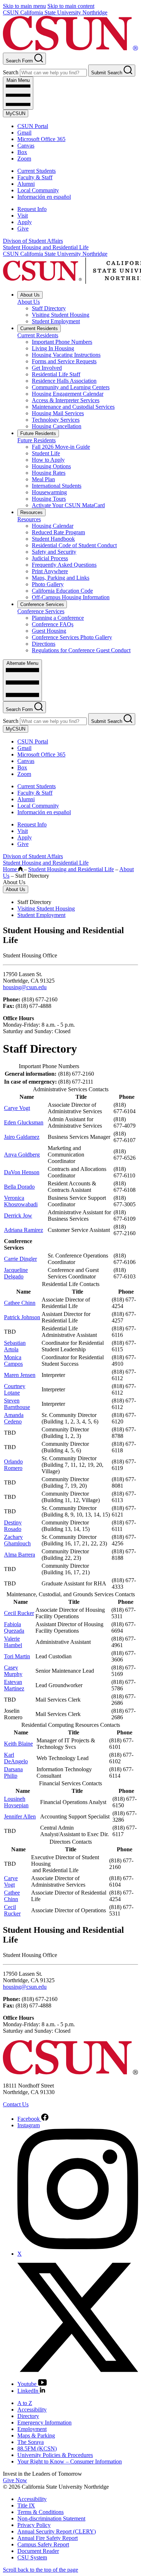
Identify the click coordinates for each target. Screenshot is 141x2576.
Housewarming (49, 492)
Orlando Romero (13, 1465)
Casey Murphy (13, 1671)
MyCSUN (16, 113)
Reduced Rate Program (58, 532)
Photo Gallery (48, 584)
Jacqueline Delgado (16, 1273)
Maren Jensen (20, 1375)
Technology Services (56, 420)
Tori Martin (17, 1656)
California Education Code (62, 591)
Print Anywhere (50, 571)
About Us (30, 295)
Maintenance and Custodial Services (73, 407)
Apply (25, 222)
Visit (23, 216)
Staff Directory (49, 308)
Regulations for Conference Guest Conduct (81, 650)
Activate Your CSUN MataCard (68, 505)
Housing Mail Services (58, 413)
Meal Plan (43, 479)
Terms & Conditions (40, 2512)
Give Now (15, 2480)
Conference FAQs (53, 624)
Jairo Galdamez (22, 1137)
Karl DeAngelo (16, 1758)
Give (23, 229)
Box (22, 152)
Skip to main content (71, 6)
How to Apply (48, 460)
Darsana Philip (13, 1772)
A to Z (25, 2403)
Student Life (46, 453)
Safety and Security (54, 552)
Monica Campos (13, 1361)
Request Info (32, 209)
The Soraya (31, 2442)
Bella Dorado (19, 1187)
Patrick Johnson (22, 1317)
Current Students (37, 171)
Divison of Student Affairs (33, 241)
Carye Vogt (17, 1108)
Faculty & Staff (35, 177)
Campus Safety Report (43, 2544)
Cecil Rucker (19, 1613)
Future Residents (38, 433)
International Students (57, 486)
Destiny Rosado (13, 1526)
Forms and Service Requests (64, 361)
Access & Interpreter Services (66, 400)
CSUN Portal (33, 126)
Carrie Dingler (20, 1259)
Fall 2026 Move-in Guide (61, 447)
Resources (31, 512)
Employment (32, 2429)
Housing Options (51, 466)
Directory (28, 2416)
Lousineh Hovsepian (16, 1802)
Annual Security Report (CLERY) (57, 2531)
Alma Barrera (20, 1555)
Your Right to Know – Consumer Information (70, 2461)
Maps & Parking (36, 2435)
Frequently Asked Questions (64, 565)
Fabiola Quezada (14, 1627)
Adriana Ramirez (23, 1230)
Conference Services (42, 604)
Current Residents (39, 328)
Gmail (24, 133)
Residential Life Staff (56, 374)
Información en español (44, 197)
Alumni (26, 184)
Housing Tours (49, 499)
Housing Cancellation (57, 426)
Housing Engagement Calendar (68, 394)
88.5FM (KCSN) (37, 2448)
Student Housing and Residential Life (46, 247)
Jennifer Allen (20, 1816)
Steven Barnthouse (17, 1404)
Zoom (24, 159)
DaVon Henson (22, 1172)
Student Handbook (53, 539)
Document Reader (38, 2551)
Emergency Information (44, 2423)
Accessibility (32, 2410)
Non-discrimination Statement (51, 2518)
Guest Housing (49, 631)
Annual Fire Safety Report (48, 2538)
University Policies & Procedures (55, 2455)
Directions (44, 644)
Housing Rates (49, 473)
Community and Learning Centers (71, 387)
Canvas (26, 146)
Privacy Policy (34, 2525)
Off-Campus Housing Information (71, 597)
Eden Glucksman (24, 1122)
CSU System (32, 2557)
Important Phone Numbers (62, 342)
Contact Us (16, 2104)
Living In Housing (53, 348)
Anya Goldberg (22, 1155)
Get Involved (47, 368)
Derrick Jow (18, 1215)
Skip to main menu (24, 6)
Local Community (38, 190)
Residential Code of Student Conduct (74, 545)
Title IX (26, 2505)
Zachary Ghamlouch (17, 1540)
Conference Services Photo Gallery (72, 637)
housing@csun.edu (25, 987)
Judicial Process (50, 558)
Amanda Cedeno (14, 1418)
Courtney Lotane (15, 1389)
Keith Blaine (18, 1744)
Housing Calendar (53, 526)
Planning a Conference (58, 618)
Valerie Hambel (13, 1642)
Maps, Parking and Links (61, 578)
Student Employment (56, 321)
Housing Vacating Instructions (66, 355)
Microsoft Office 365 (41, 139)
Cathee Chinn (20, 1303)
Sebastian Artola (15, 1346)
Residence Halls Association (64, 381)
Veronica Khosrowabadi (21, 1201)
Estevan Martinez (14, 1685)
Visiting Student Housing (61, 315)
